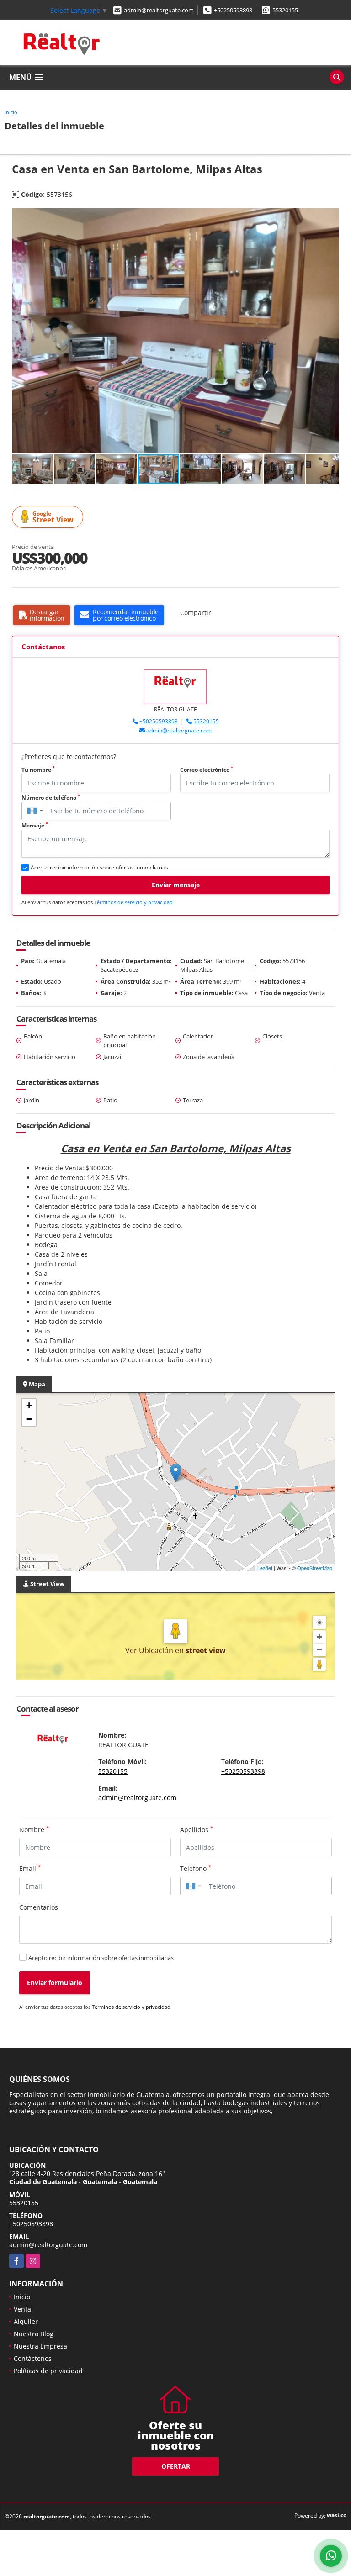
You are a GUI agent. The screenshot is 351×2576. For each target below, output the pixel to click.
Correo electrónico (207, 770)
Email (30, 1868)
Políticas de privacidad (48, 2371)
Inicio (11, 112)
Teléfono (196, 1868)
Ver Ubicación (150, 1650)
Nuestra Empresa (40, 2346)
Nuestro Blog (34, 2334)
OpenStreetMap (315, 1568)
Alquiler (26, 2321)
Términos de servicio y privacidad (133, 902)
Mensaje (35, 825)
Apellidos (197, 1829)
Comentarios (39, 1907)
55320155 (285, 10)
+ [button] (29, 1405)
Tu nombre (38, 770)
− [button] (29, 1419)
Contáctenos (33, 2358)
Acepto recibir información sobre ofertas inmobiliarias (101, 1958)
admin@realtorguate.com (159, 10)
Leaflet (265, 1568)
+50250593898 (233, 10)
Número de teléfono (51, 798)
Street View (53, 517)
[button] (331, 216)
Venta (22, 2309)
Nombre (34, 1829)
